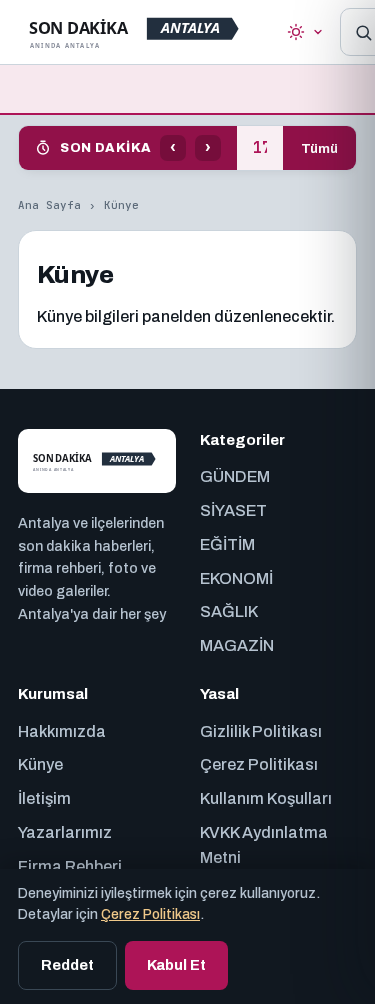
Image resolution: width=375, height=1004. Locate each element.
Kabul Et (176, 965)
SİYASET (233, 510)
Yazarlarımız (65, 832)
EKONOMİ (236, 578)
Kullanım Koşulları (266, 798)
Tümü (319, 148)
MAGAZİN (237, 645)
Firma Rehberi (70, 866)
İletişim (44, 798)
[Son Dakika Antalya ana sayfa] (138, 32)
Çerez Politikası (259, 764)
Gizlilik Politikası (261, 731)
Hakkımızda (62, 731)
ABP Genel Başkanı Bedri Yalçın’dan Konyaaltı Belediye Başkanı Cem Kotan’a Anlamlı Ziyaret (260, 148)
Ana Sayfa (49, 205)
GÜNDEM (235, 476)
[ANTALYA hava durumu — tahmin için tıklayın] (305, 32)
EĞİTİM (227, 544)
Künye (40, 764)
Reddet (67, 965)
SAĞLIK (229, 611)
